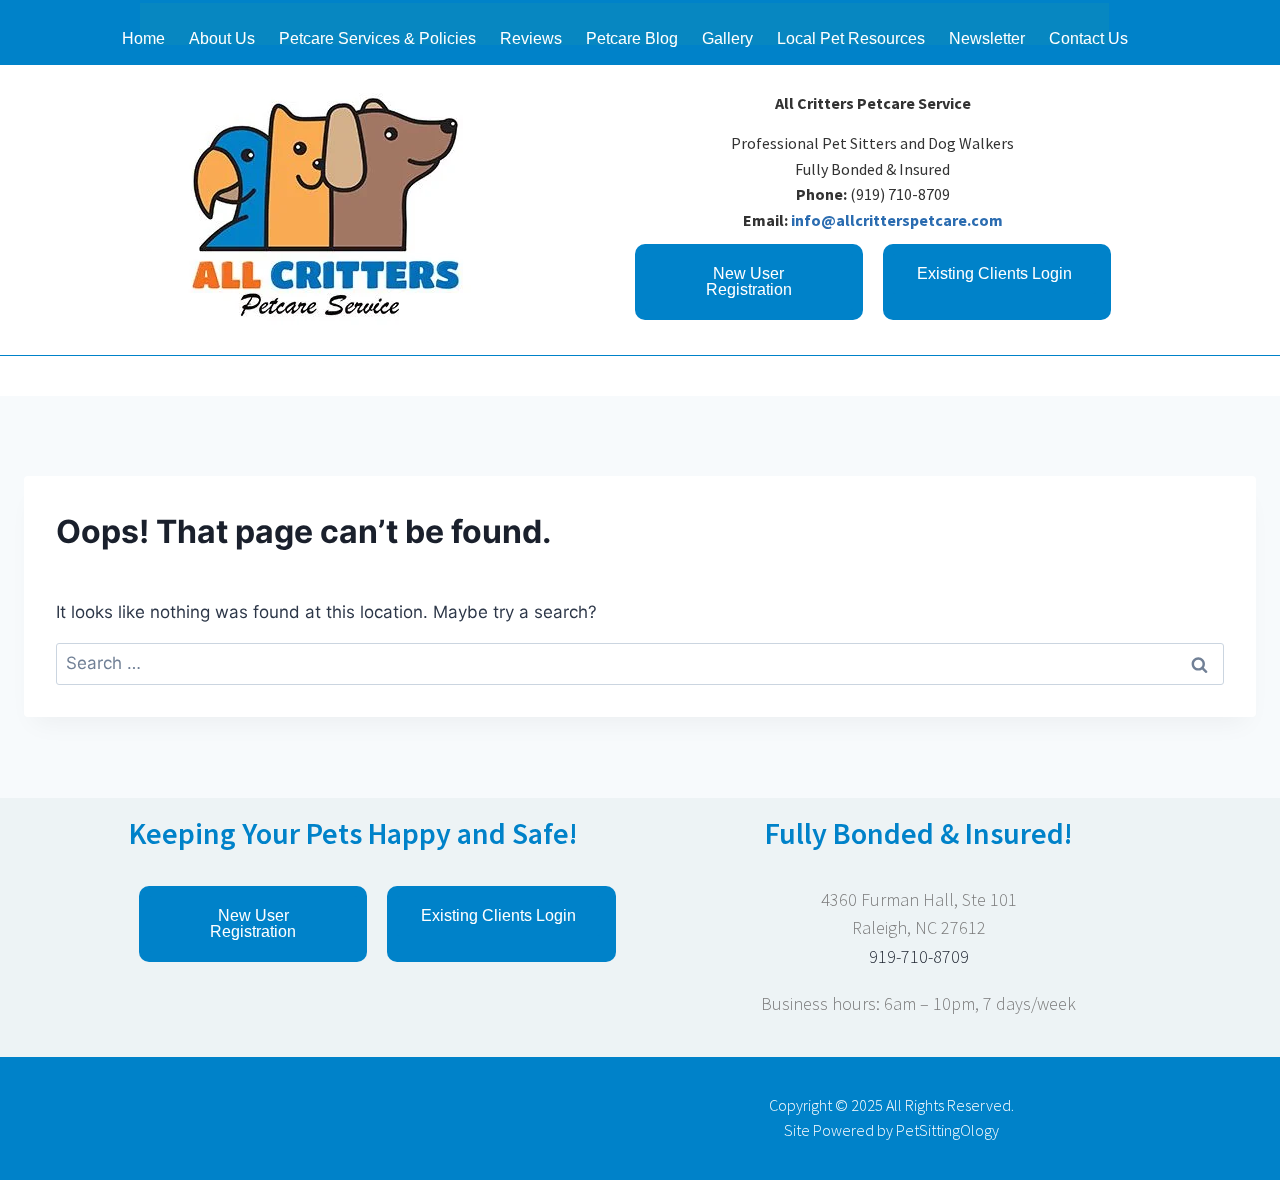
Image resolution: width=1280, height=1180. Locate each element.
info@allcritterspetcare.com (897, 220)
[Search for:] (640, 663)
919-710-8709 (919, 956)
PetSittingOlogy (947, 1130)
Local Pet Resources (851, 38)
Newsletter (987, 38)
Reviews (531, 38)
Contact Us (1088, 38)
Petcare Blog (632, 38)
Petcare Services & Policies (377, 38)
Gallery (727, 38)
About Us (222, 38)
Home (143, 38)
